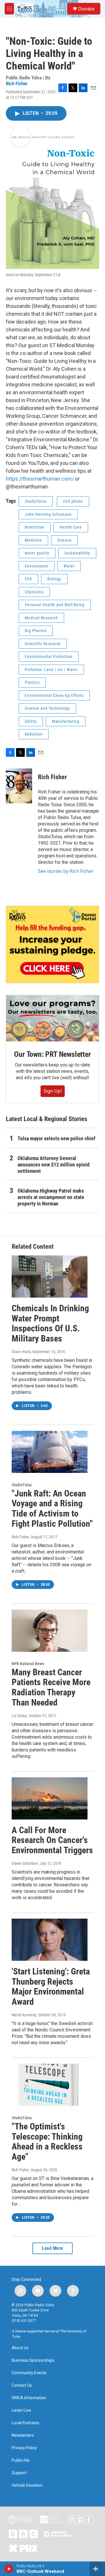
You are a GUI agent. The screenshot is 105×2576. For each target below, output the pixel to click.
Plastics (32, 682)
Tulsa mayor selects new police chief (56, 1138)
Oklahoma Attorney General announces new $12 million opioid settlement (54, 1165)
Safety (31, 721)
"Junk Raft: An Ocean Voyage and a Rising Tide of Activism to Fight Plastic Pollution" (52, 1509)
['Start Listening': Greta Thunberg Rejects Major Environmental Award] (50, 1940)
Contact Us (22, 2385)
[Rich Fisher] (19, 786)
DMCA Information (29, 2398)
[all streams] (97, 2569)
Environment (37, 566)
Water (69, 566)
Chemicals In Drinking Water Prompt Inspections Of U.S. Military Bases (50, 1323)
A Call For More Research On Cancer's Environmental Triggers (52, 1840)
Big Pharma (36, 631)
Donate (86, 9)
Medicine (33, 540)
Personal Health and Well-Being (55, 605)
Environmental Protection (49, 657)
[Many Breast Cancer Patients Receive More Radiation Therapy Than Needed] (50, 1631)
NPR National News (28, 1664)
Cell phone (73, 501)
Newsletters (23, 2435)
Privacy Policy (24, 2448)
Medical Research (41, 618)
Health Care (71, 527)
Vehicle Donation (27, 2485)
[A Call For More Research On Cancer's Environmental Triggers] (50, 1798)
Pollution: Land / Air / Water (51, 670)
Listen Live (21, 2410)
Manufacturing (66, 721)
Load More (52, 2248)
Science (64, 540)
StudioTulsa (36, 501)
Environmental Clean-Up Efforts (54, 695)
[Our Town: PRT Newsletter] (52, 1018)
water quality (37, 553)
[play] (9, 2569)
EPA (28, 579)
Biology (54, 579)
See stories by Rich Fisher (66, 871)
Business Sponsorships (33, 2360)
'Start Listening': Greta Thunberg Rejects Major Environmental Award (51, 1987)
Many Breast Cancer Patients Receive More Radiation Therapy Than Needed (51, 1687)
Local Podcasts (26, 2423)
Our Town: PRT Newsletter (52, 1054)
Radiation (34, 734)
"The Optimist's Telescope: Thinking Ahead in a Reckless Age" (47, 2141)
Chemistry (34, 592)
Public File (21, 2460)
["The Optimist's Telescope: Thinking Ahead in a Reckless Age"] (50, 2085)
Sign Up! (53, 1091)
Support (19, 2473)
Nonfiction (35, 527)
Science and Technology (47, 708)
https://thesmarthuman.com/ (40, 479)
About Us (20, 2348)
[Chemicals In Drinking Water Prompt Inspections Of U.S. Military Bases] (50, 1277)
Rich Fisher (17, 83)
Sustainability (77, 553)
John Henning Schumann (48, 514)
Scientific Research (43, 644)
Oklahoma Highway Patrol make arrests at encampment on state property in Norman (51, 1197)
